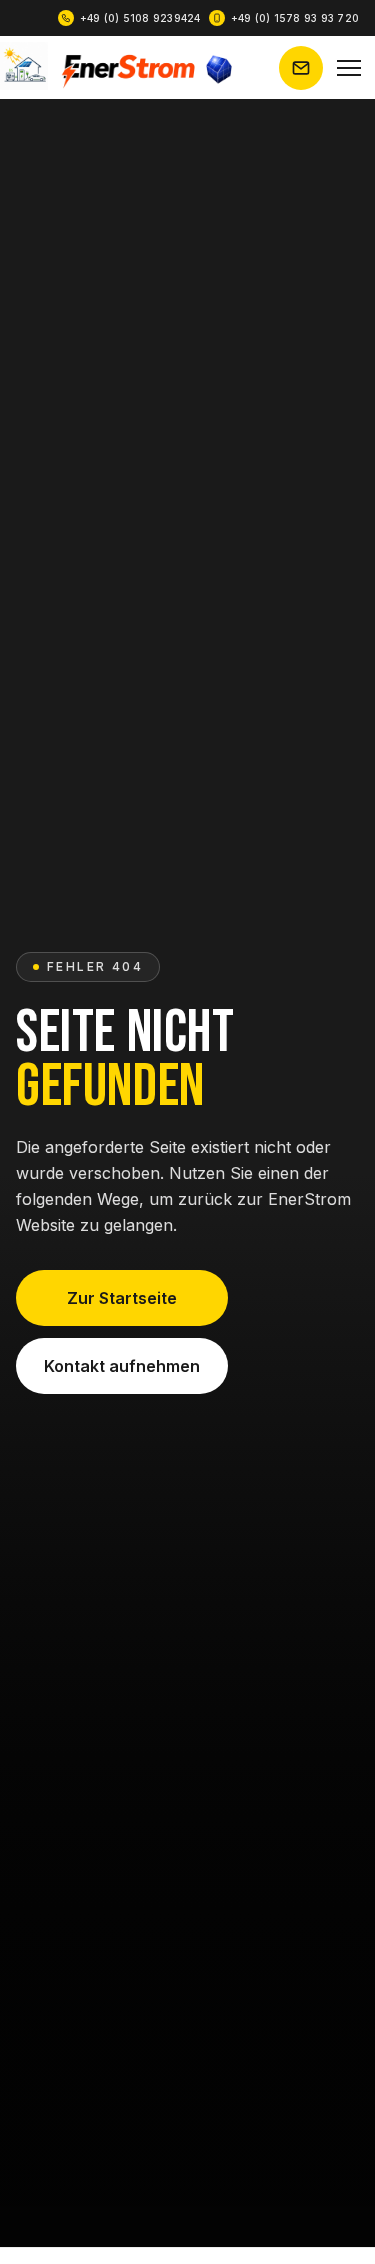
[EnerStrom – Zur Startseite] (117, 68)
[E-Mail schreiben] (301, 68)
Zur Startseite (122, 1298)
